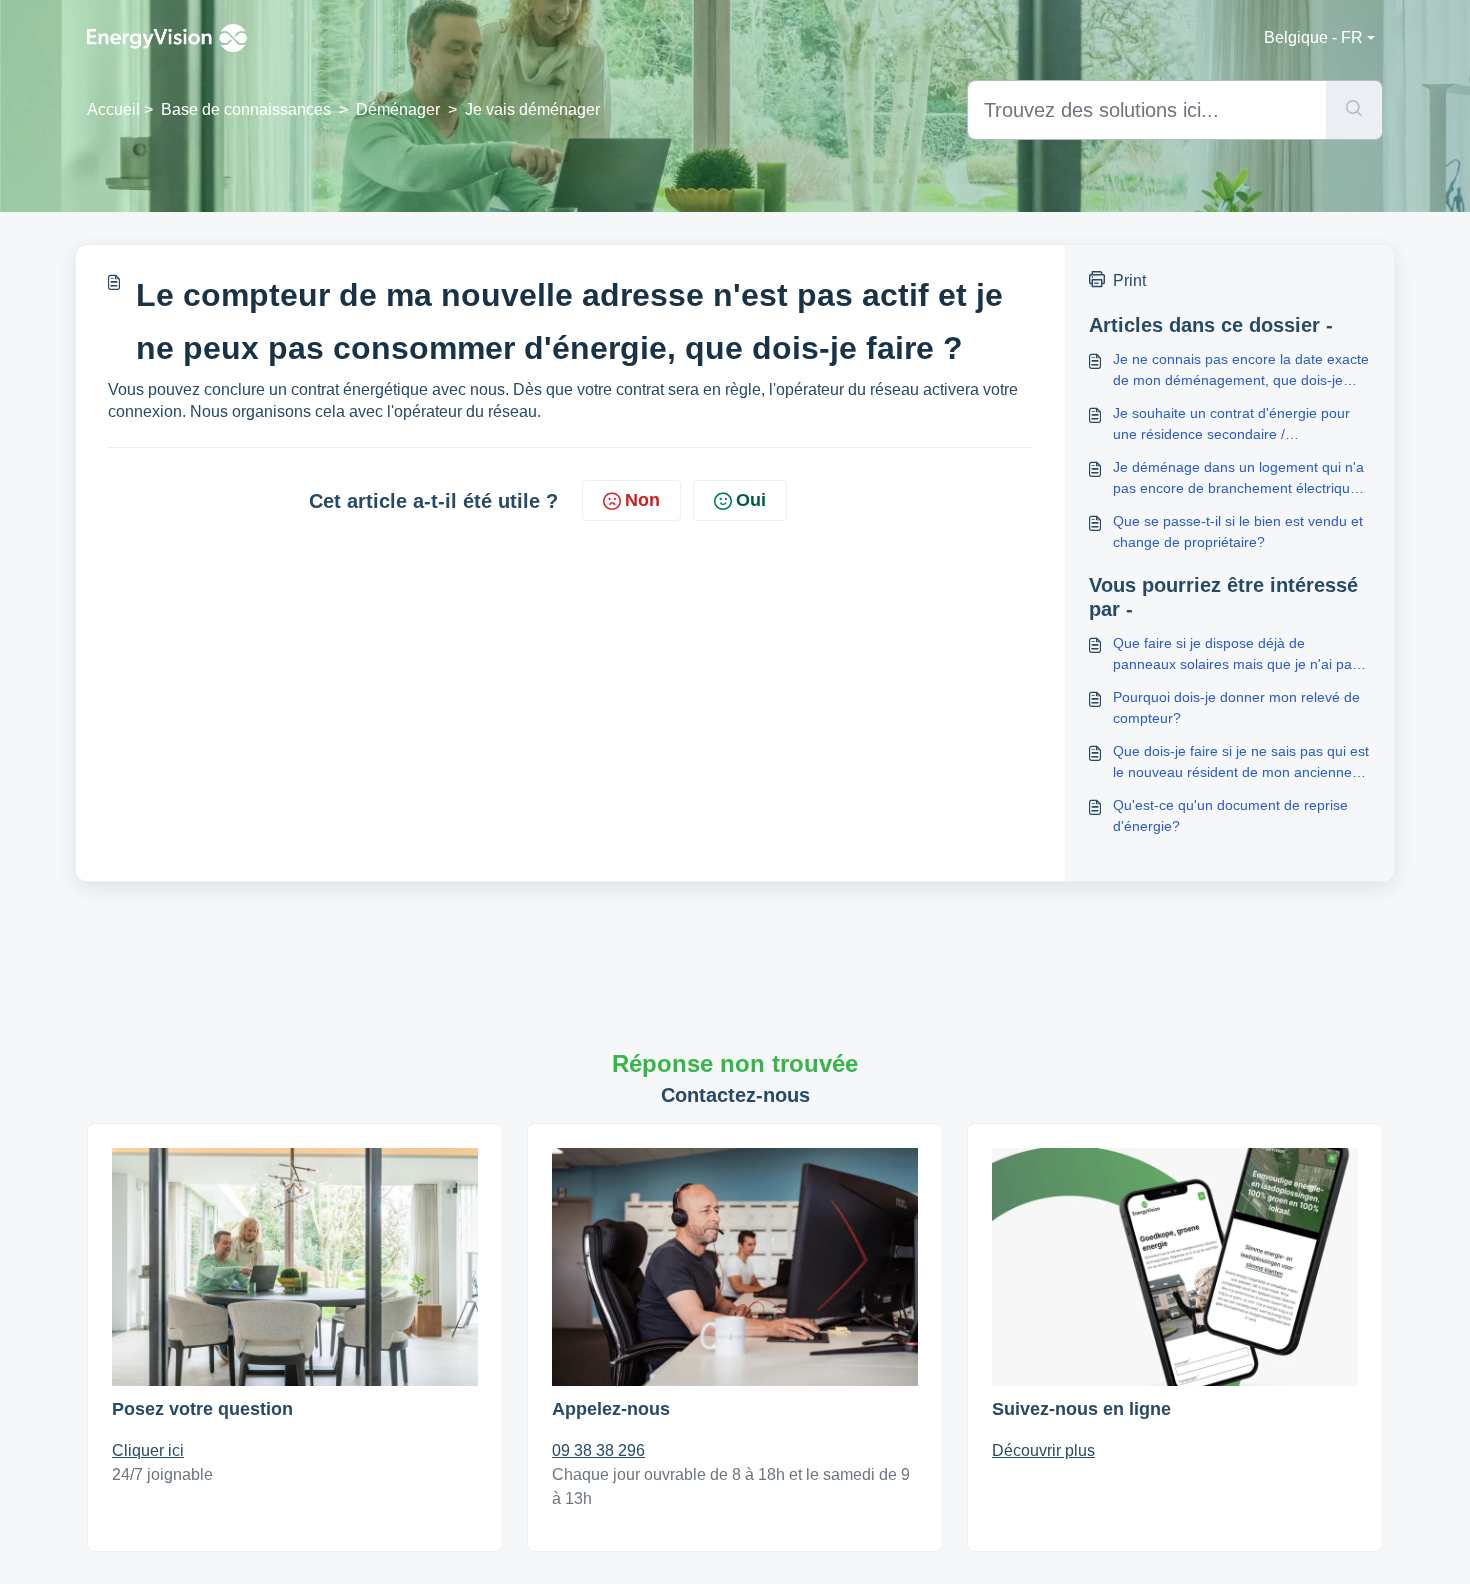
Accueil (113, 109)
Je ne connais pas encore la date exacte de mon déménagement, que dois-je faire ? (1241, 371)
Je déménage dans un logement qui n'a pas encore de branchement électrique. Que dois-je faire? (1238, 479)
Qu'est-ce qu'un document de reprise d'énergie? (1230, 815)
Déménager (398, 109)
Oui (751, 500)
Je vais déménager (532, 109)
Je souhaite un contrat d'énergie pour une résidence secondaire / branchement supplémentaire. (1231, 425)
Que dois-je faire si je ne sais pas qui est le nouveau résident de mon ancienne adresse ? (1241, 763)
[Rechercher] (1354, 110)
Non (642, 500)
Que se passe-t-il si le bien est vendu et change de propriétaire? (1238, 531)
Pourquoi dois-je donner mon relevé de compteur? (1236, 707)
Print (1129, 280)
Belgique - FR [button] (1313, 37)
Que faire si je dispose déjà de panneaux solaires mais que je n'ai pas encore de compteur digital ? (1236, 655)
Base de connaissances (246, 109)
